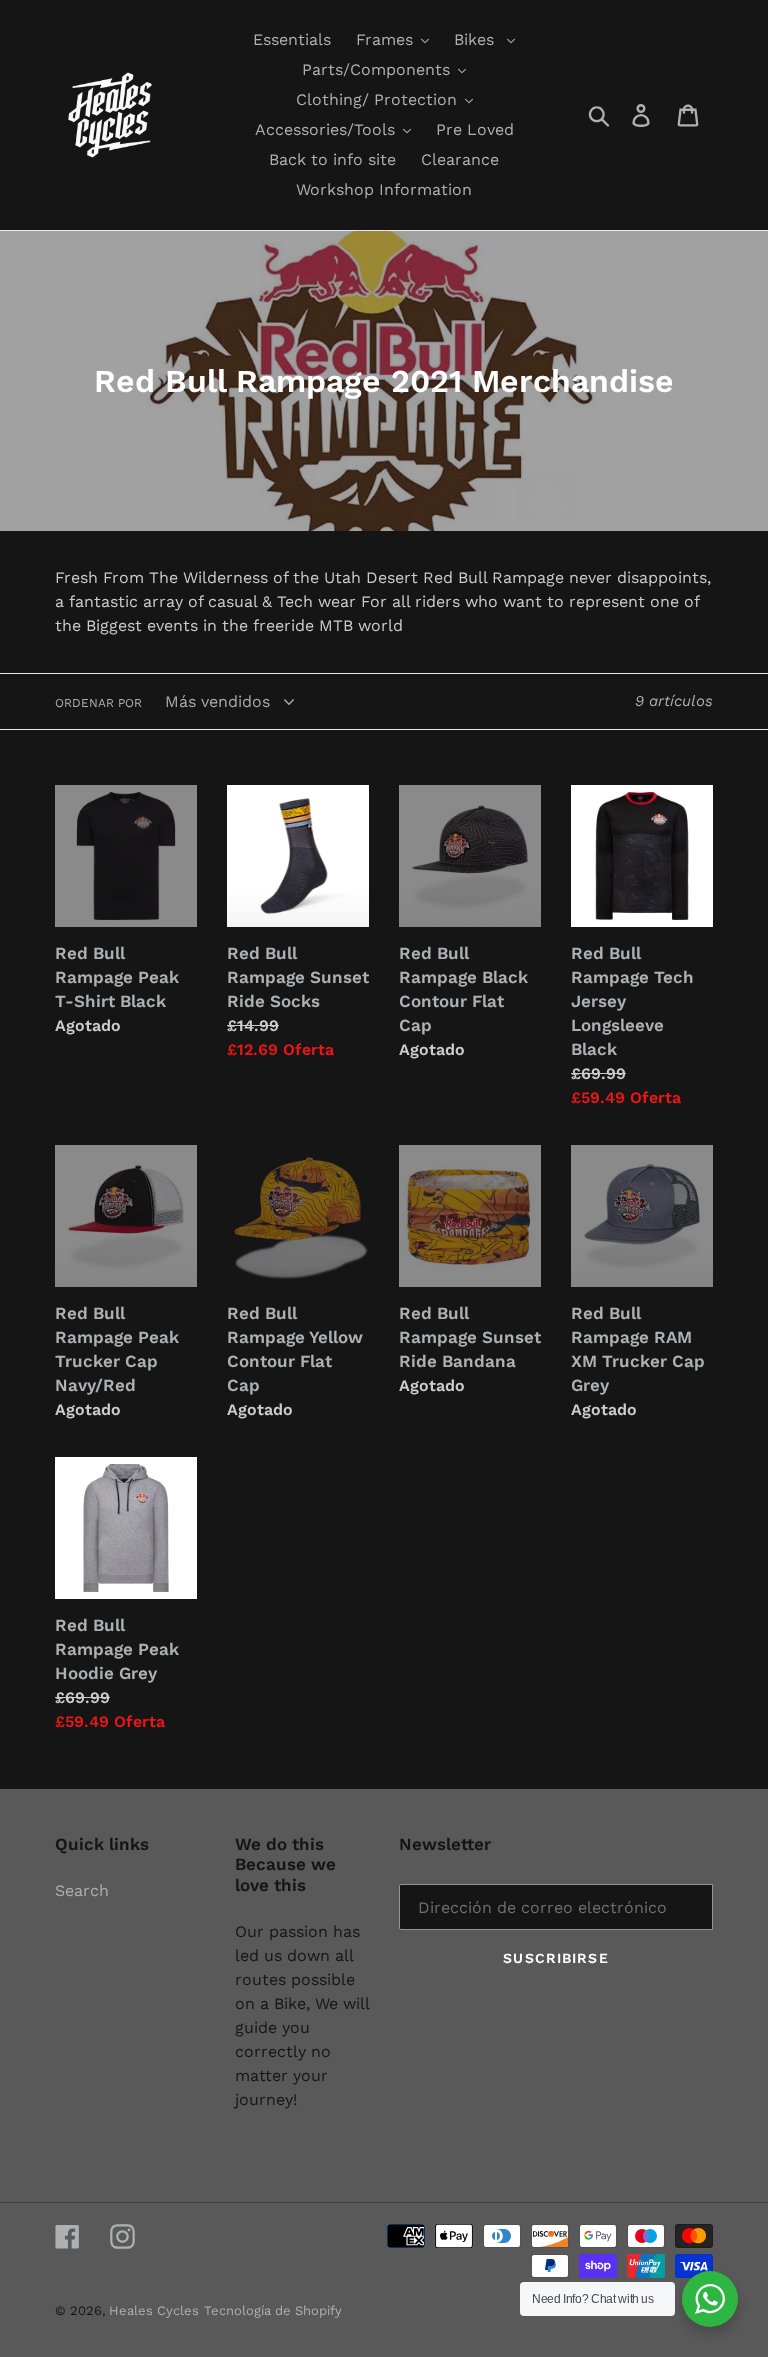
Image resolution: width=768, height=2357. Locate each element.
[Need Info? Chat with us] (710, 2299)
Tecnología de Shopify (273, 2310)
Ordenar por (98, 703)
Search (82, 1890)
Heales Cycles (154, 2310)
